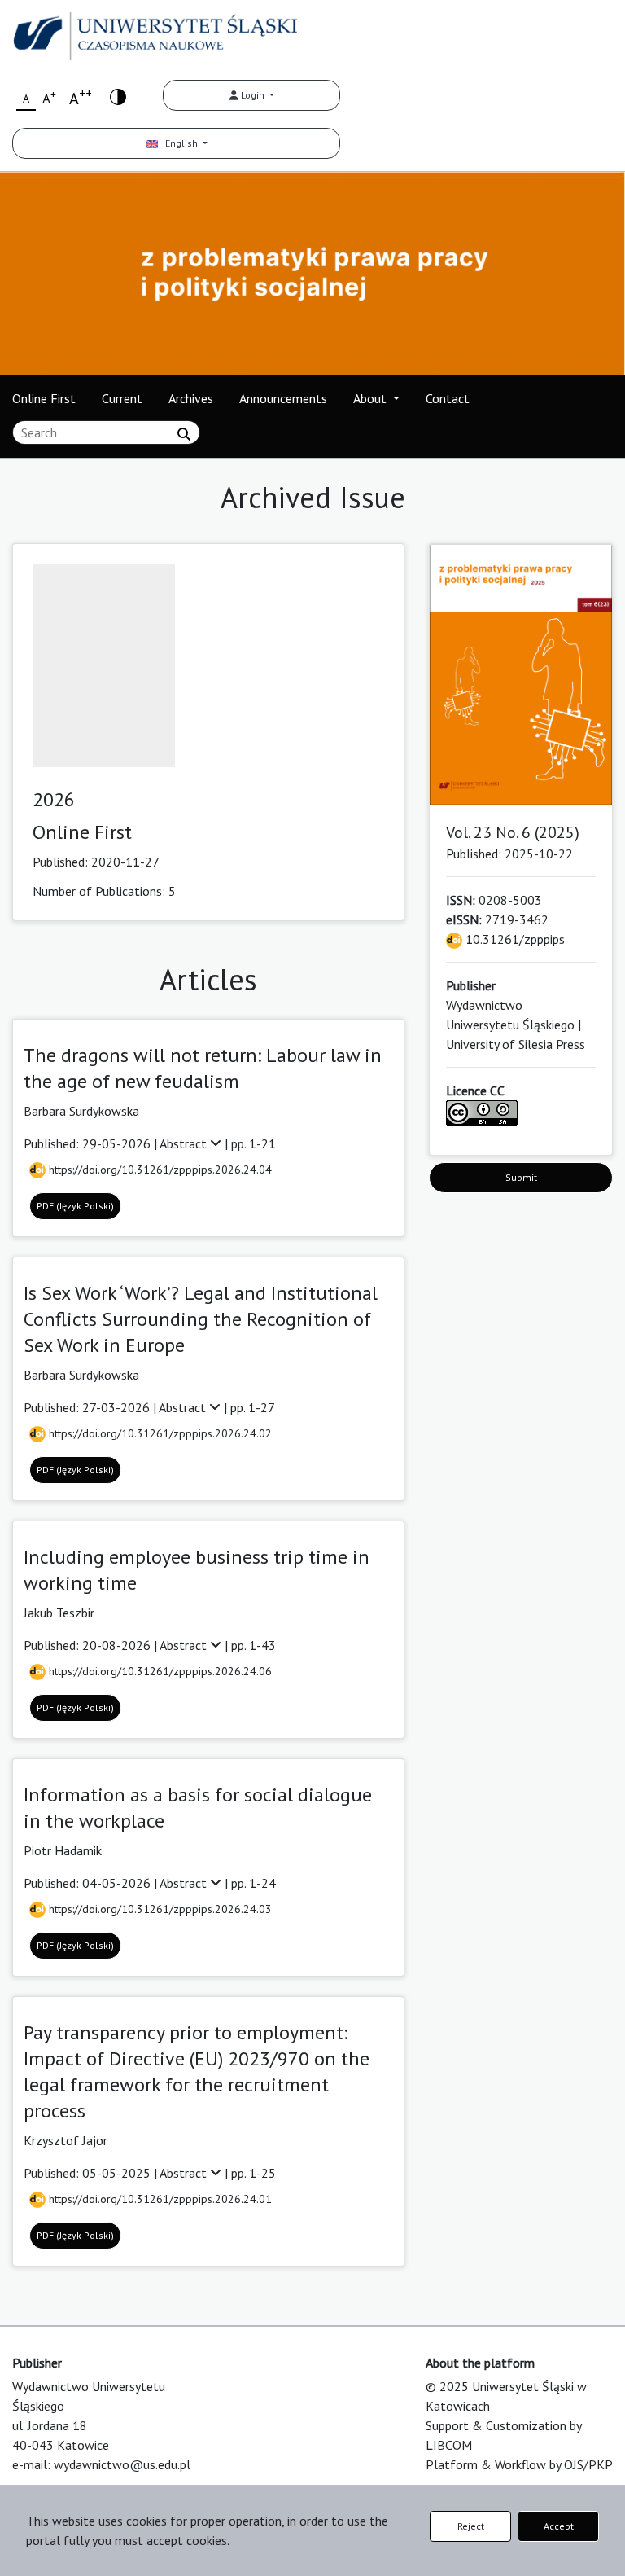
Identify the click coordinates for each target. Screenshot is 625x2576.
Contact (448, 398)
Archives (191, 398)
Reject (471, 2526)
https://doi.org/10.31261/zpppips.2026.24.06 (159, 1671)
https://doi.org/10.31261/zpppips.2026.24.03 (159, 1909)
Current (122, 398)
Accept (559, 2526)
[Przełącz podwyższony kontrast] (118, 96)
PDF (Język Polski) (75, 1206)
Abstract (185, 1143)
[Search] (184, 434)
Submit (521, 1177)
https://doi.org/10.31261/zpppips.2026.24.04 (159, 1170)
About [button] (372, 398)
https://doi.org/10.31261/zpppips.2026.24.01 (159, 2199)
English (179, 143)
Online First (44, 398)
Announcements (283, 398)
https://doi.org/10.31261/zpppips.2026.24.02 (159, 1433)
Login (253, 95)
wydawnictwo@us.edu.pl (122, 2464)
